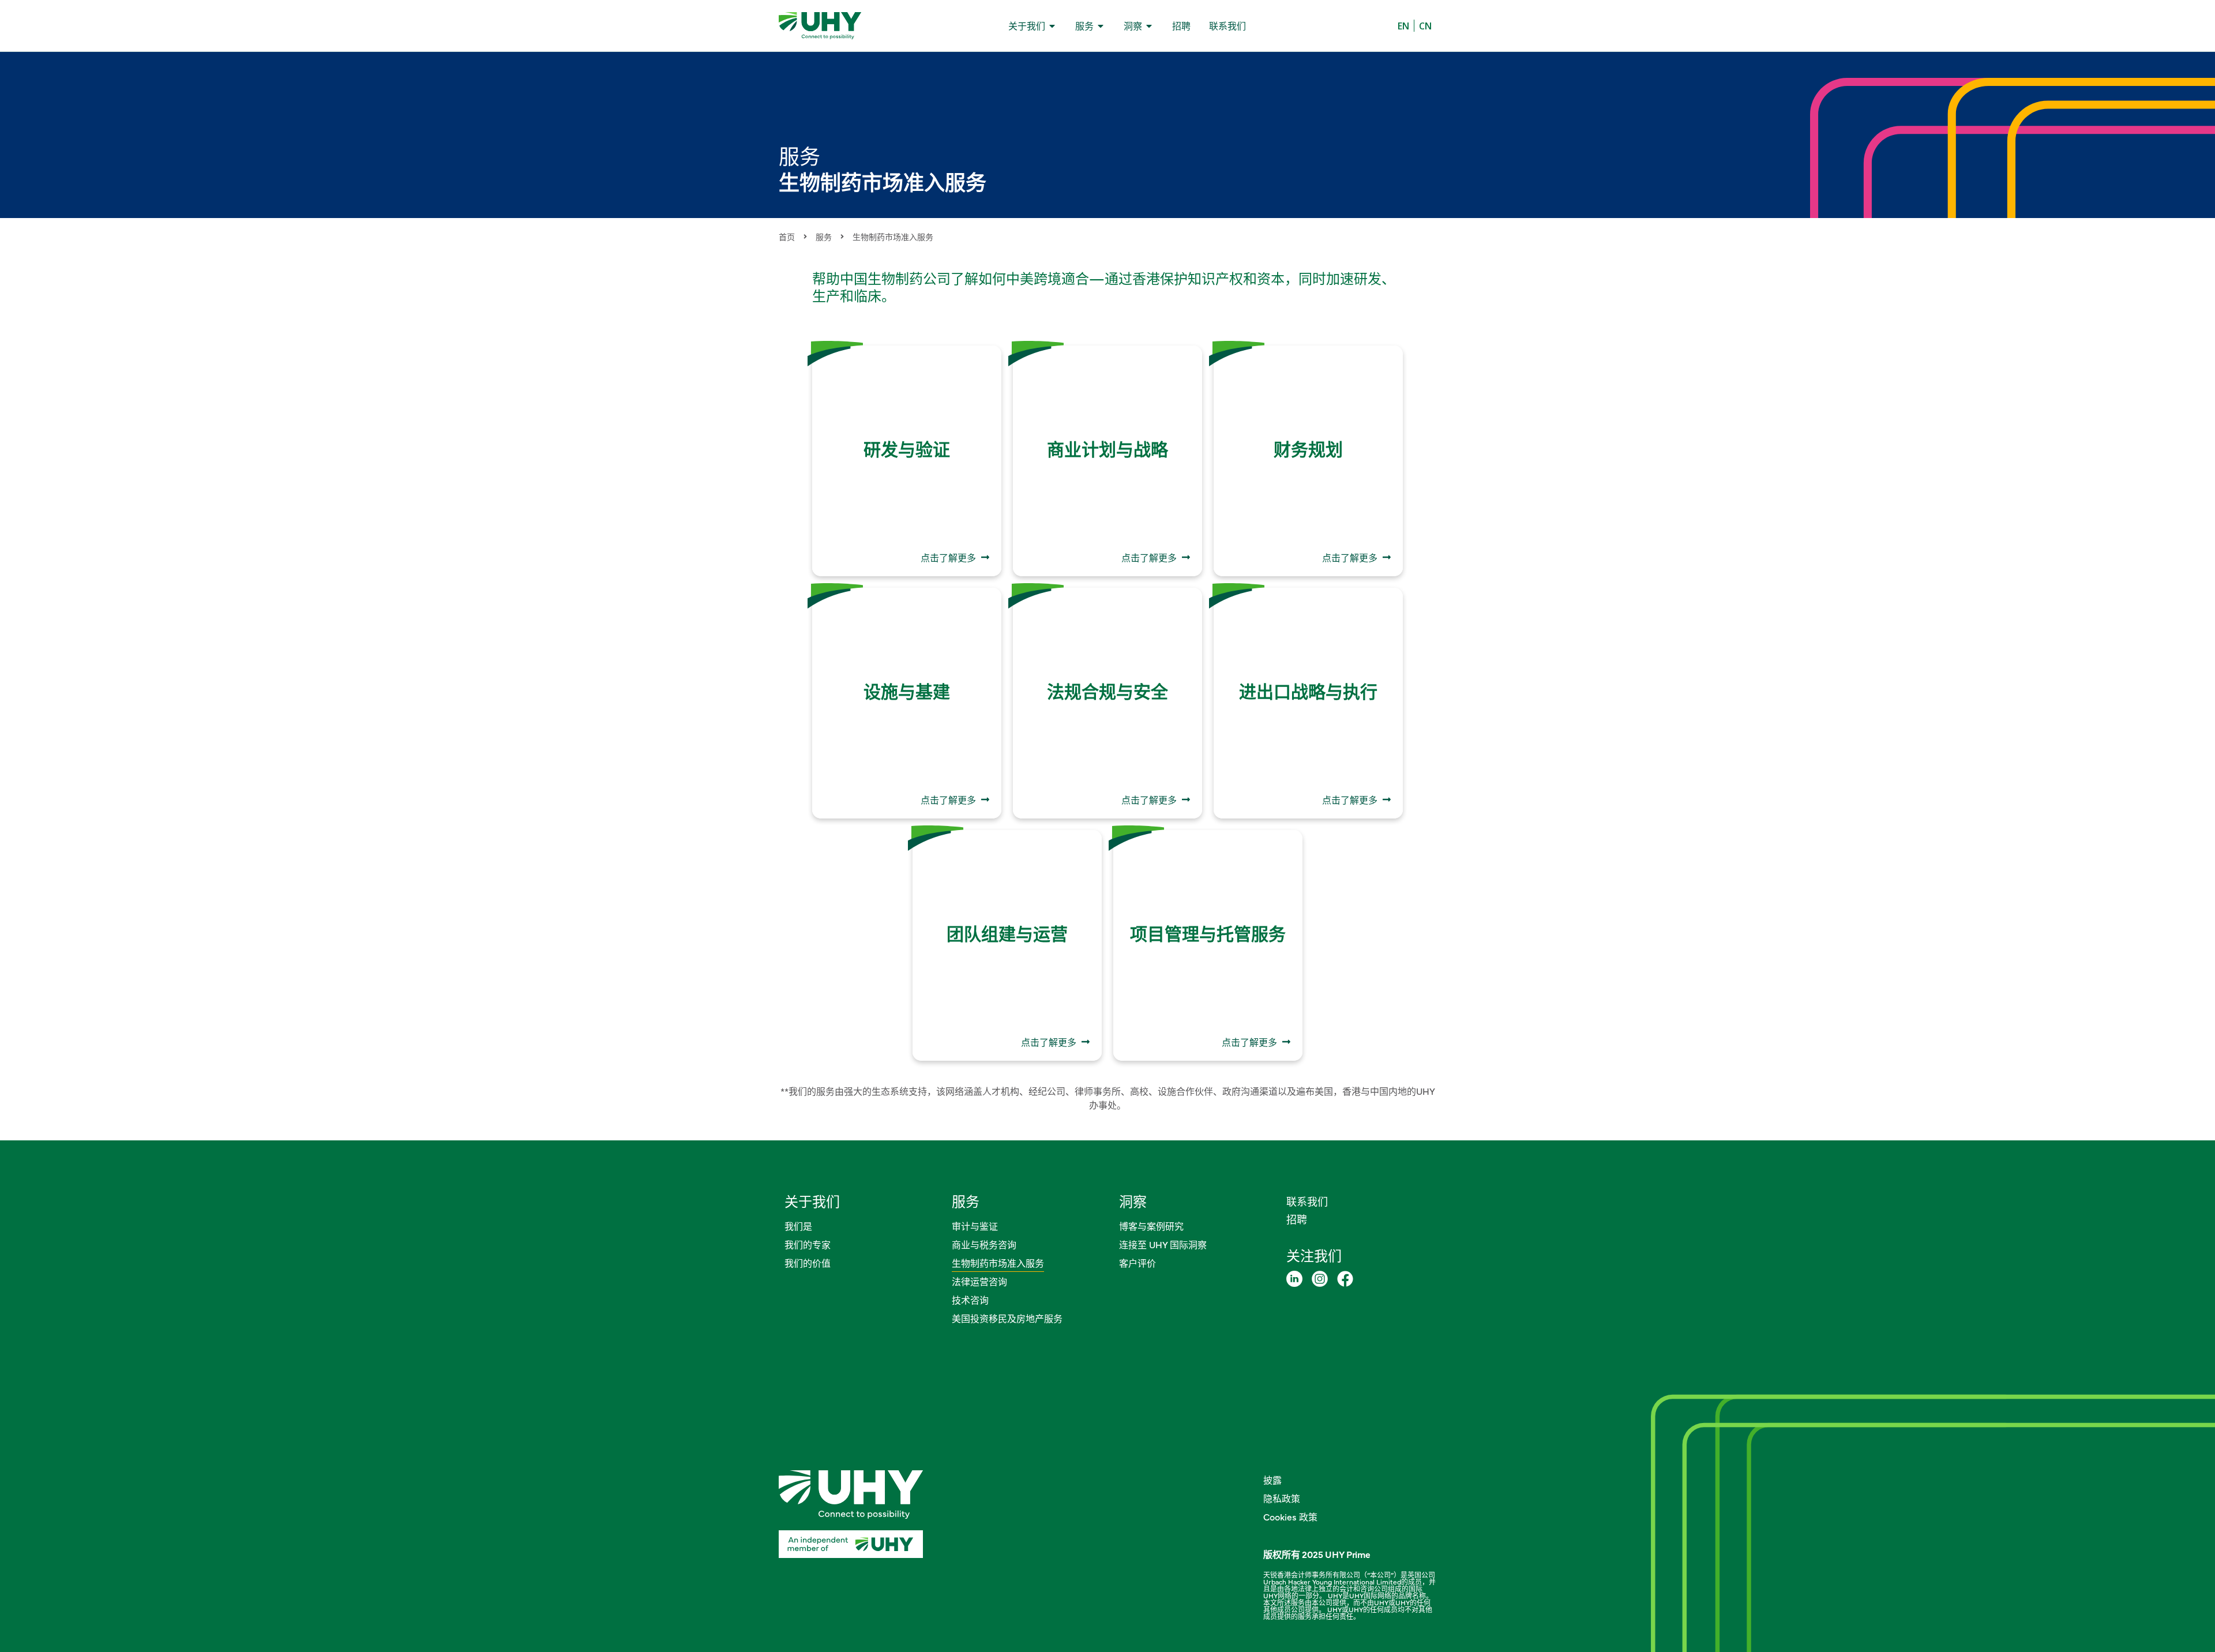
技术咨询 (970, 1300)
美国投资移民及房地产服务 (1007, 1318)
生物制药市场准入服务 (998, 1263)
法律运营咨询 (979, 1281)
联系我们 (1227, 25)
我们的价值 (808, 1263)
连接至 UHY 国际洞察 (1163, 1244)
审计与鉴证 (975, 1226)
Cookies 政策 (1290, 1516)
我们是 (798, 1226)
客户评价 (1137, 1263)
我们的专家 (808, 1244)
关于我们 (1027, 25)
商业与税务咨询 (984, 1244)
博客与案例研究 (1151, 1226)
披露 (1272, 1480)
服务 (1084, 25)
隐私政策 (1282, 1498)
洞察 (1133, 25)
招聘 (1181, 25)
